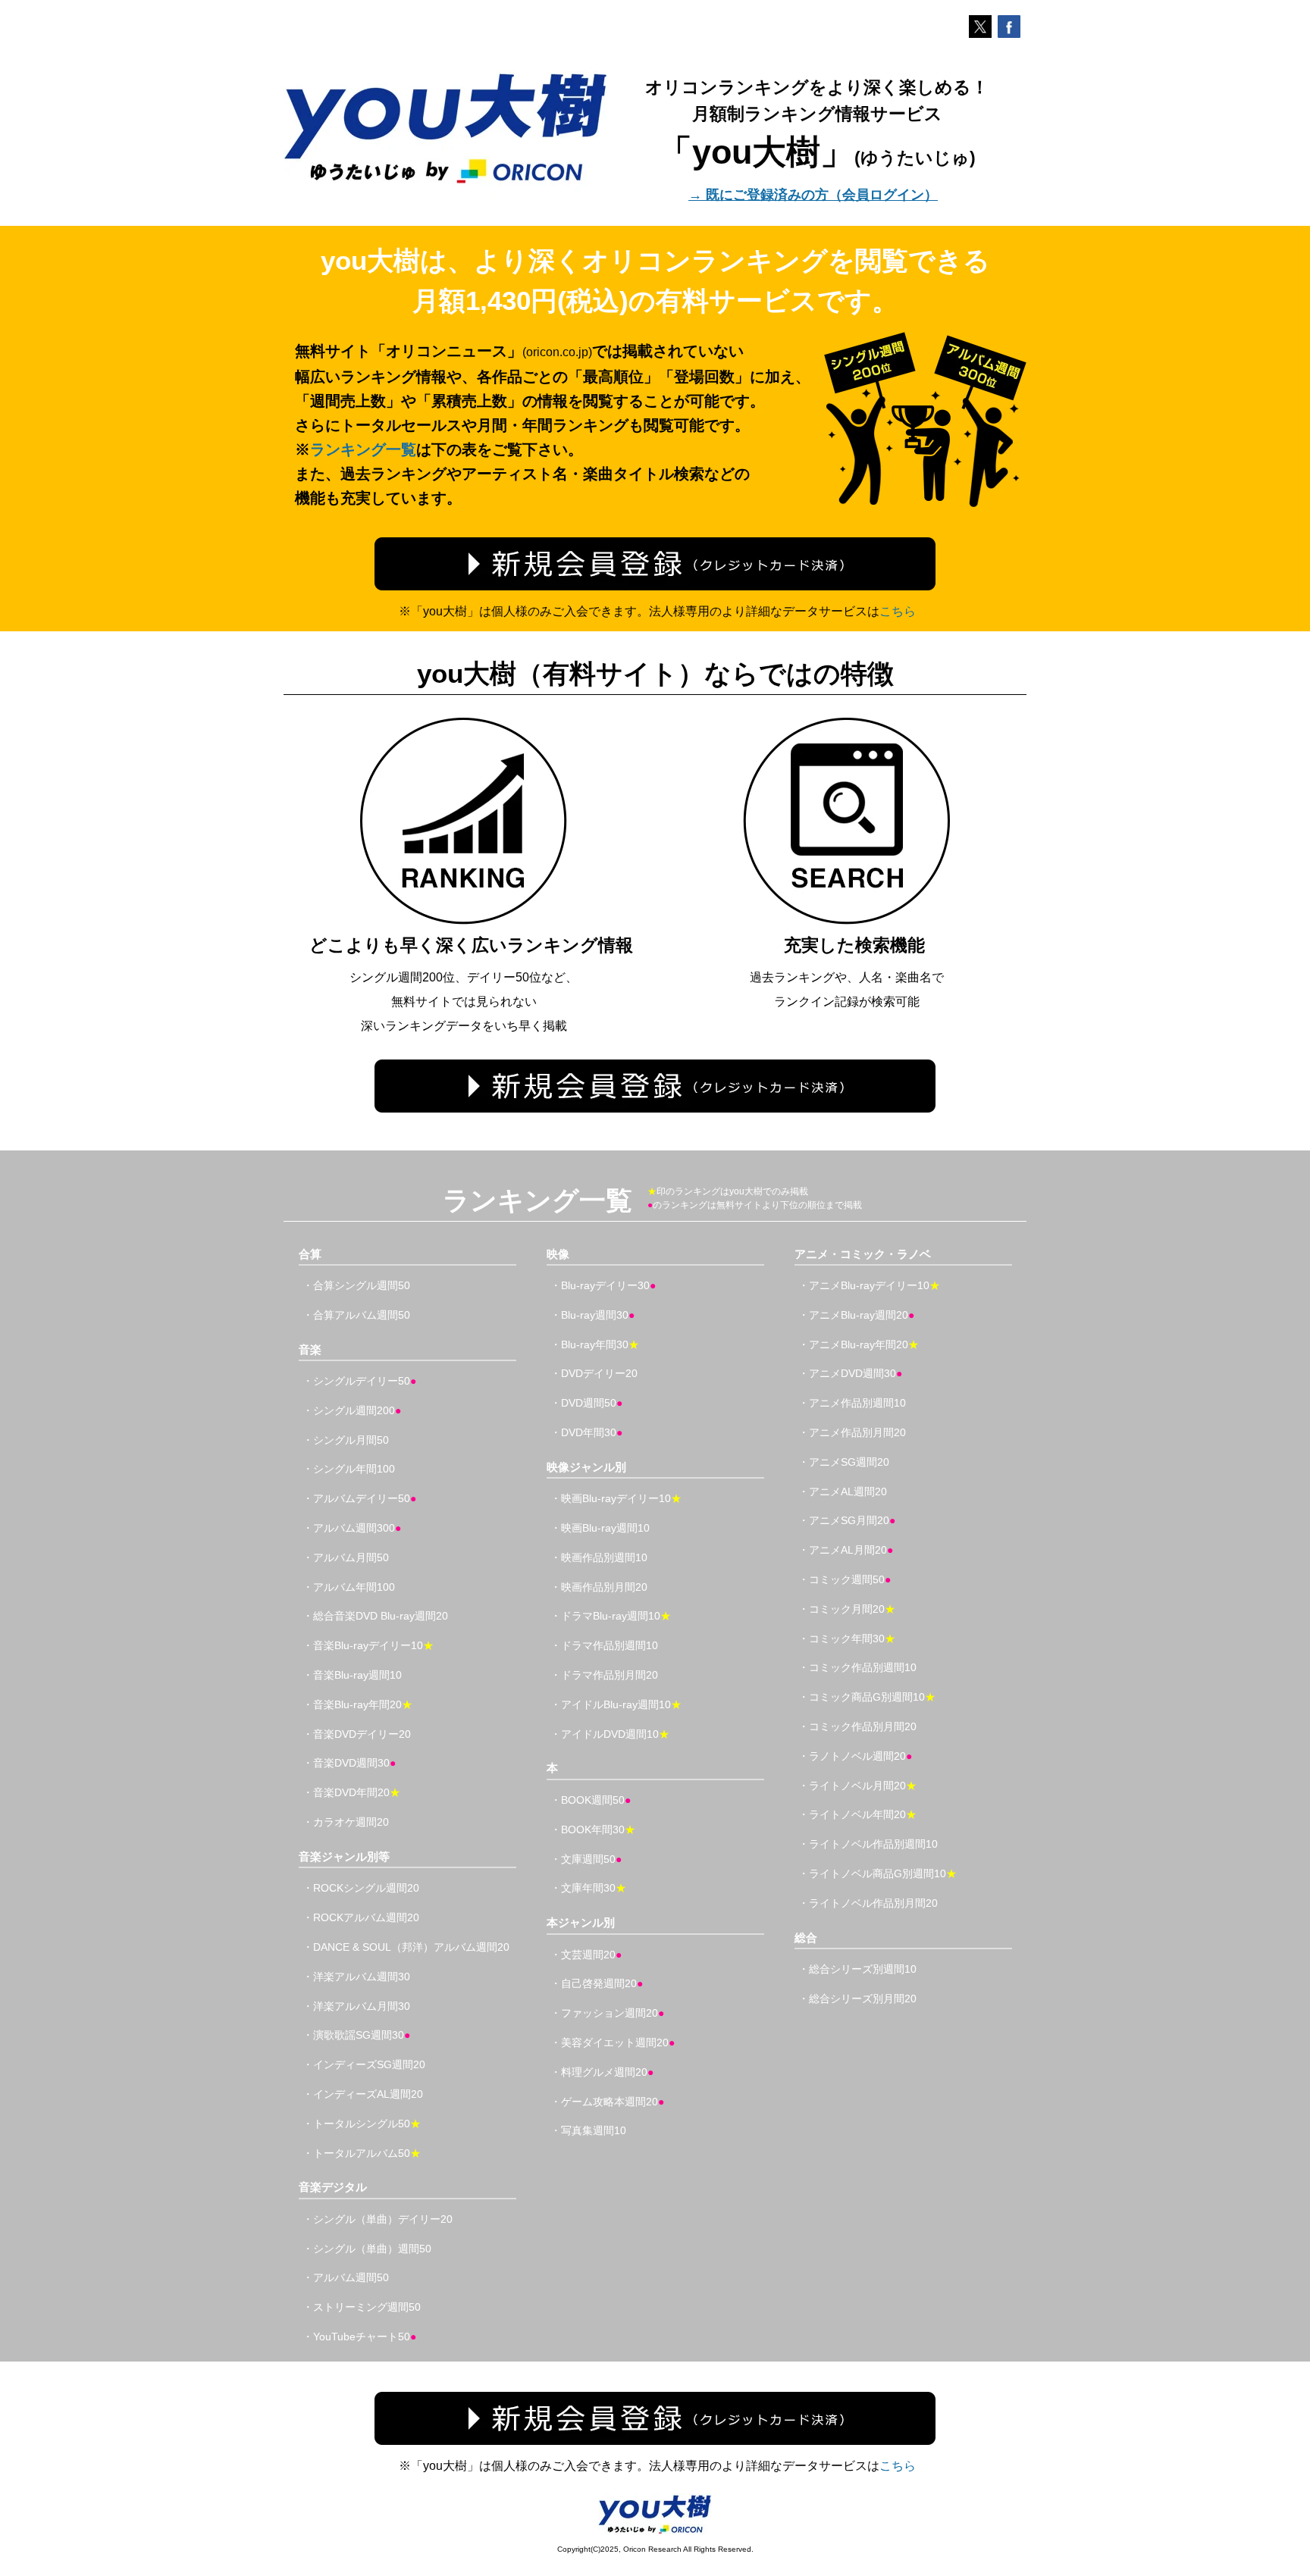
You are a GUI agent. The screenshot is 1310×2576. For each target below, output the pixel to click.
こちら (898, 611)
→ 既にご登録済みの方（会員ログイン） (813, 195)
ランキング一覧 (363, 449)
